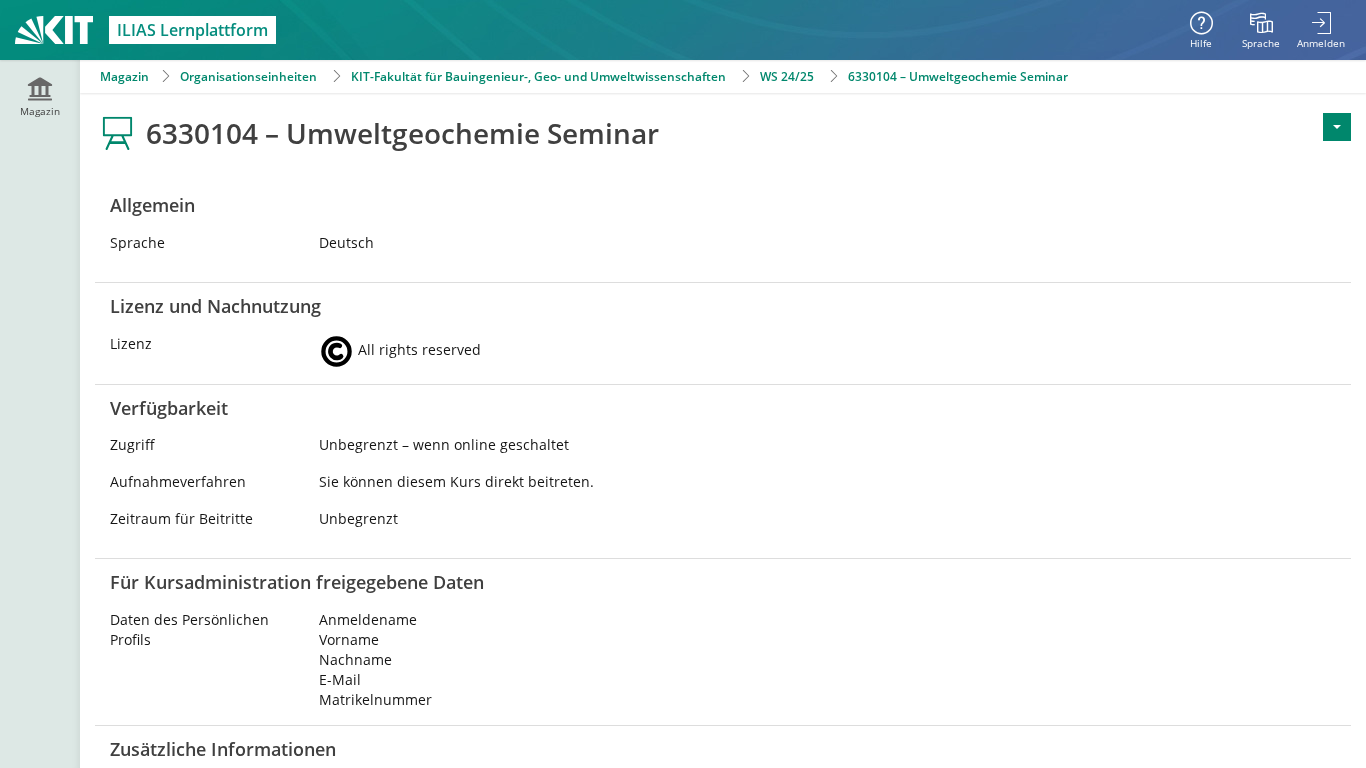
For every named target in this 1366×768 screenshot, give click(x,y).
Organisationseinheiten (248, 76)
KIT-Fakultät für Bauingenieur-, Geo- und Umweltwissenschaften (538, 76)
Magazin (124, 76)
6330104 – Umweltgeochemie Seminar (958, 76)
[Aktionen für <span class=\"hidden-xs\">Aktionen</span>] (1337, 127)
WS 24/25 (787, 76)
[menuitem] (1261, 30)
